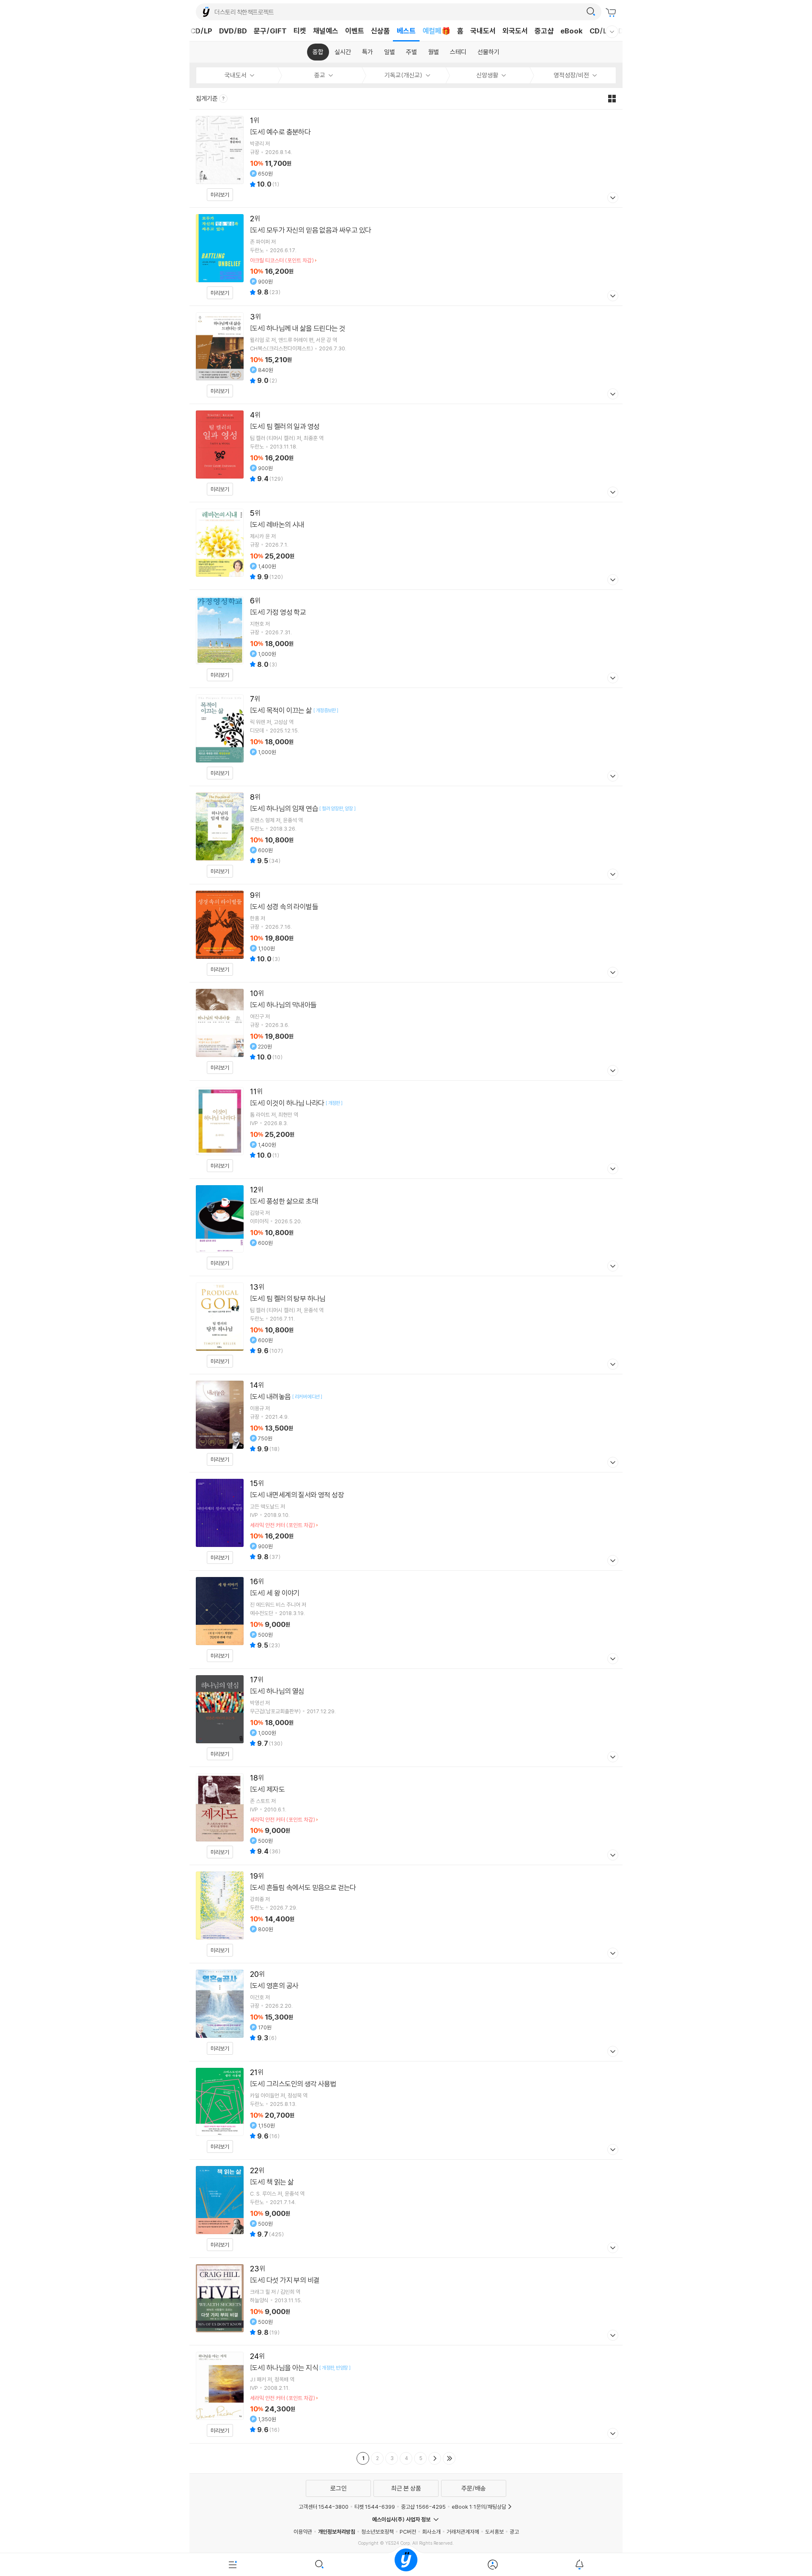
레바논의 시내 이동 (406, 546)
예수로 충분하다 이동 (406, 158)
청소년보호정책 (377, 2532)
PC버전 (408, 2532)
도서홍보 (494, 2532)
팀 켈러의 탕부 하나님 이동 (406, 1325)
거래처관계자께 (463, 2532)
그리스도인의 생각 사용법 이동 (406, 2110)
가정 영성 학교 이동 (406, 639)
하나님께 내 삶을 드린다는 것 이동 (406, 355)
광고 (514, 2532)
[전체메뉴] (233, 2565)
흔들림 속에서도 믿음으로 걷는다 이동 (406, 1914)
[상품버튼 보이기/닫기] (612, 199)
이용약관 (303, 2532)
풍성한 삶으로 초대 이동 (406, 1227)
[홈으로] (406, 2565)
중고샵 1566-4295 (423, 2507)
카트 (612, 13)
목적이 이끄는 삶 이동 (406, 737)
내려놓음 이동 (406, 1423)
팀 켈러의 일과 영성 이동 (406, 453)
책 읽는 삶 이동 (406, 2209)
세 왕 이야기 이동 (406, 1620)
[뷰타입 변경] (614, 99)
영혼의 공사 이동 (406, 2012)
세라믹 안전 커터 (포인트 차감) (283, 1525)
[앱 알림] (579, 2565)
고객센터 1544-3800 (324, 2507)
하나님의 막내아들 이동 (406, 1031)
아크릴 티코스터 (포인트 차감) (282, 260)
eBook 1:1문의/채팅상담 (479, 2507)
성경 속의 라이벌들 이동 (406, 933)
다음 (435, 2458)
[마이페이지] (492, 2565)
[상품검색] (320, 2565)
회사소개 (431, 2532)
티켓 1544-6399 (375, 2507)
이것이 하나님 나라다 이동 (406, 1130)
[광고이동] (591, 12)
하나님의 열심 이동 (406, 1718)
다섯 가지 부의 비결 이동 (406, 2301)
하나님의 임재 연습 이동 (406, 835)
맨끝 (449, 2458)
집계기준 (207, 98)
